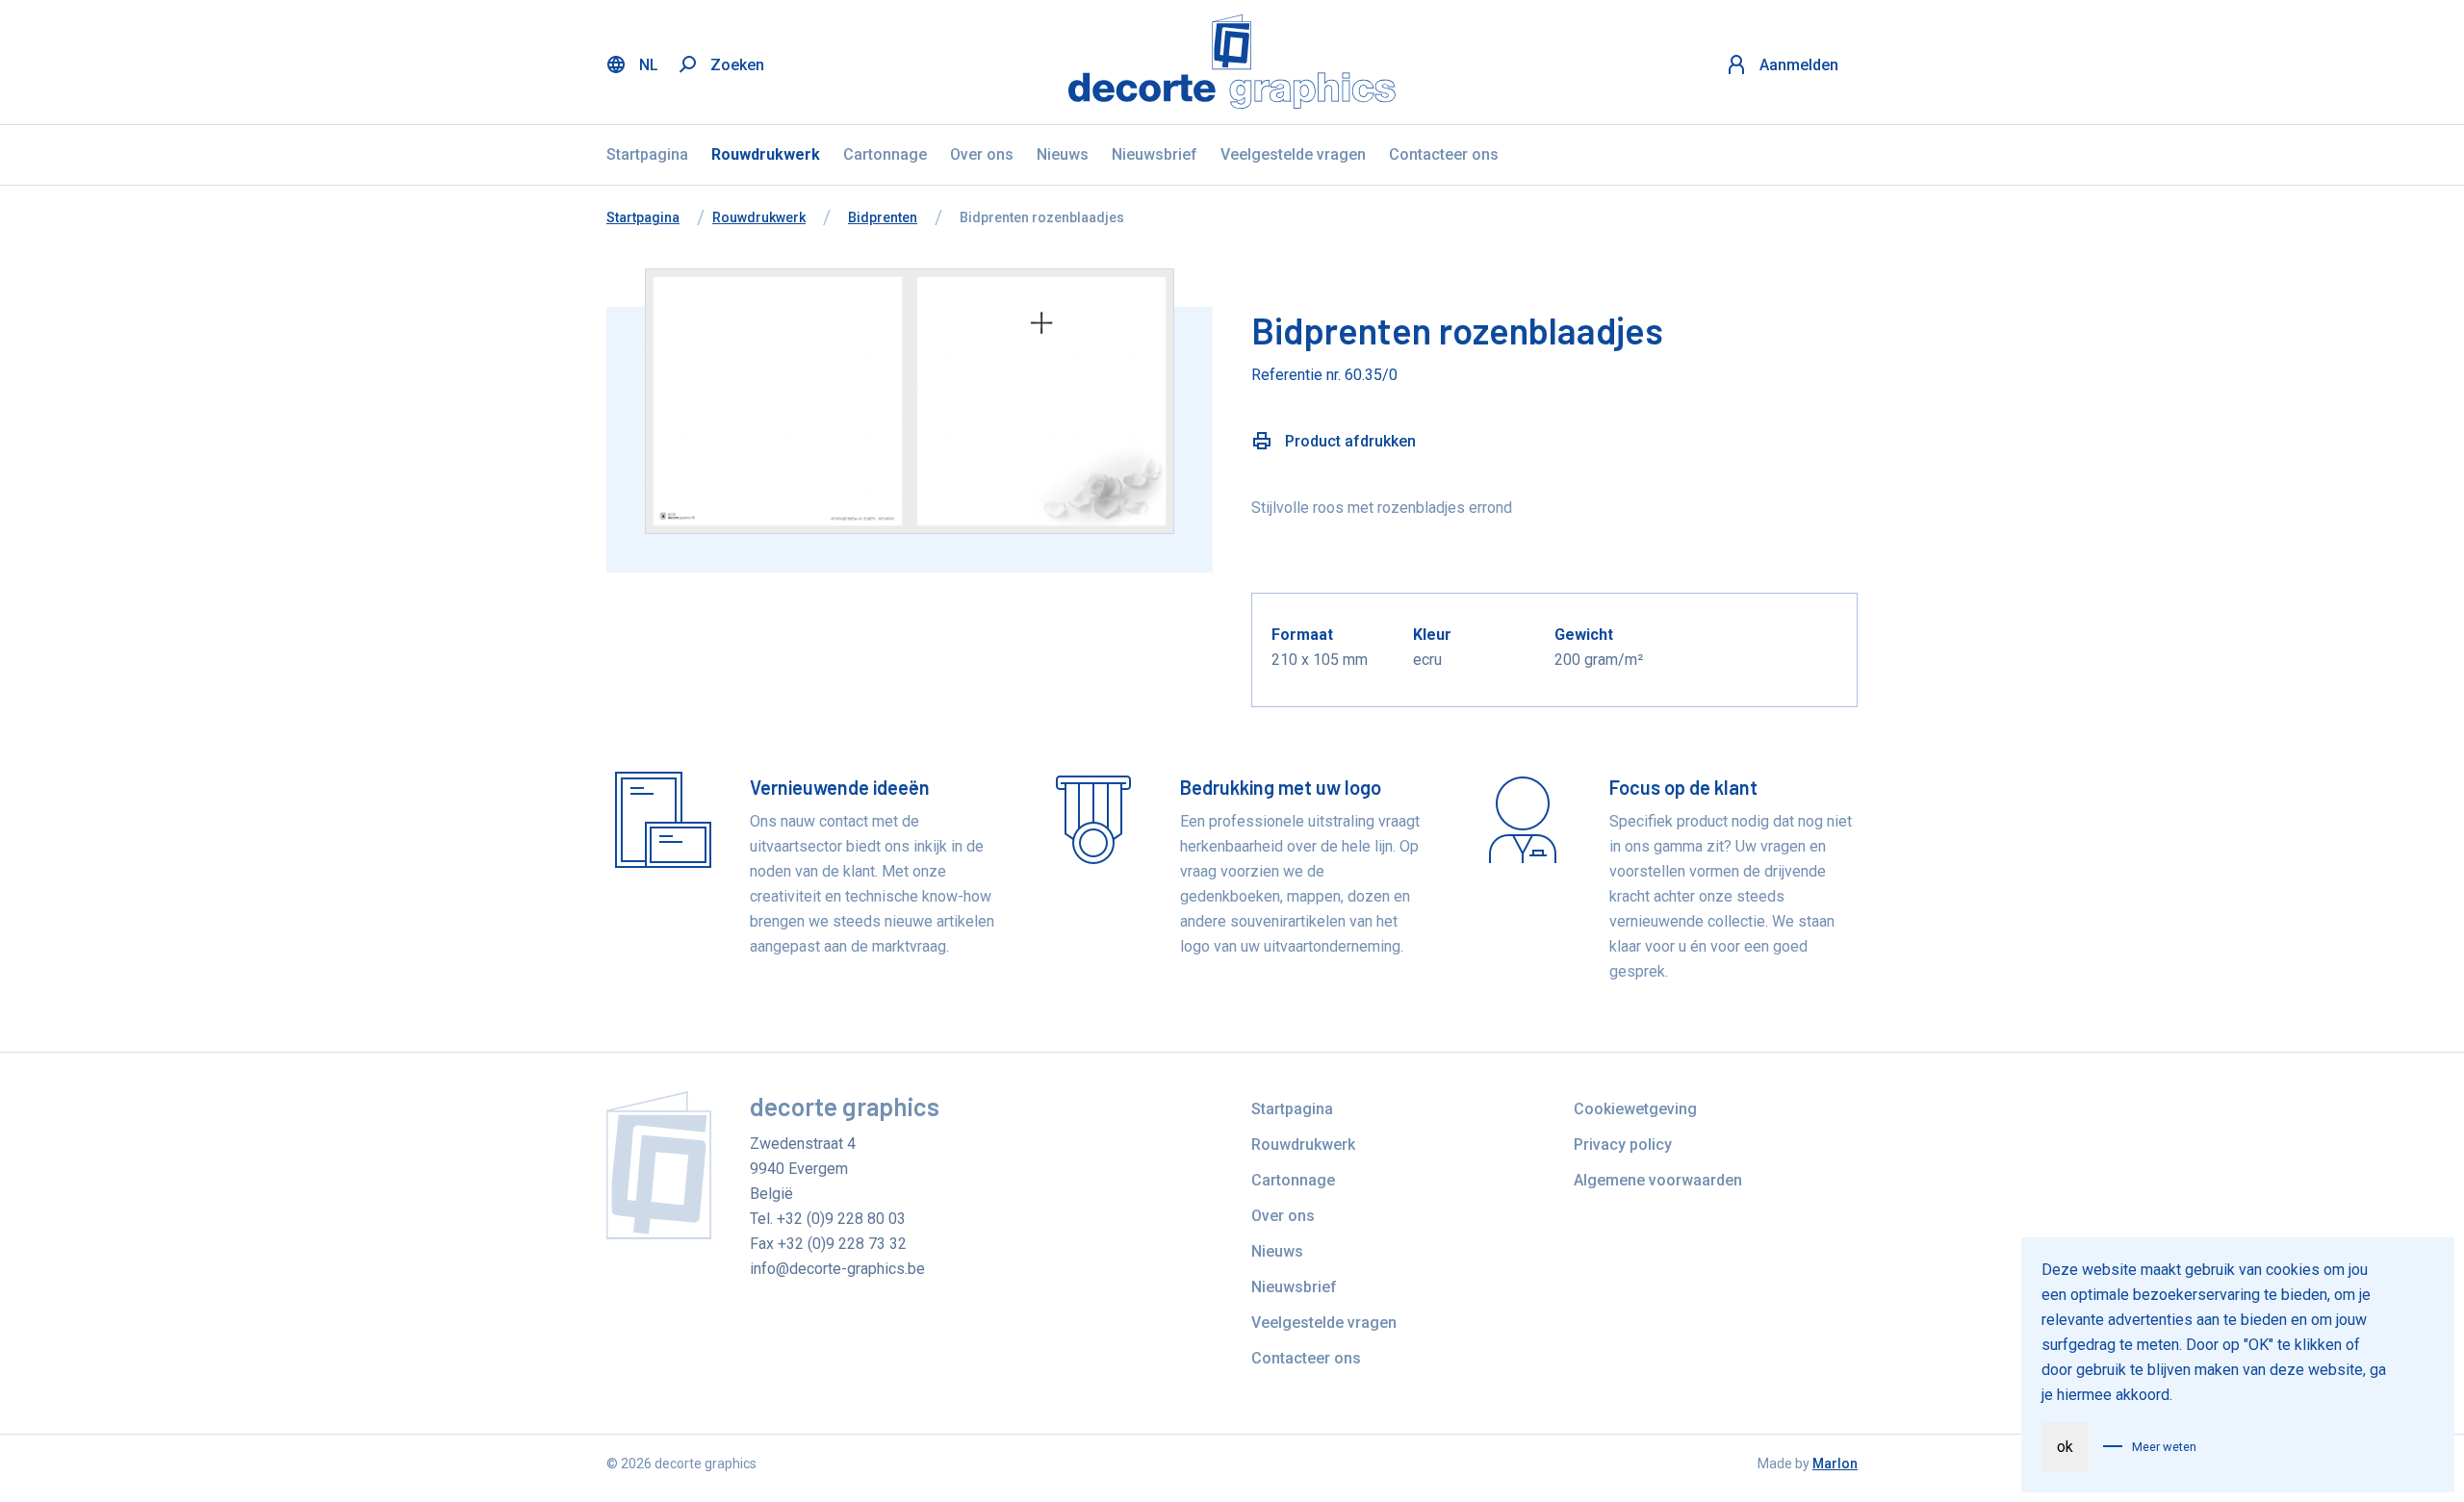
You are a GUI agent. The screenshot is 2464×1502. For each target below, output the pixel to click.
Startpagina (647, 154)
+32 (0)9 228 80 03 (841, 1219)
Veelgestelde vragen (1293, 154)
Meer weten (2164, 1447)
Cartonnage (885, 154)
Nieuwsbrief (1155, 154)
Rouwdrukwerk (766, 154)
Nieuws (1063, 154)
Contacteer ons (1444, 154)
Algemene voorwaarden (1658, 1180)
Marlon (1835, 1464)
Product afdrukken (1348, 441)
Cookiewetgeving (1635, 1109)
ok (2065, 1447)
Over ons (982, 154)
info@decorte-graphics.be (837, 1269)
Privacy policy (1623, 1145)
